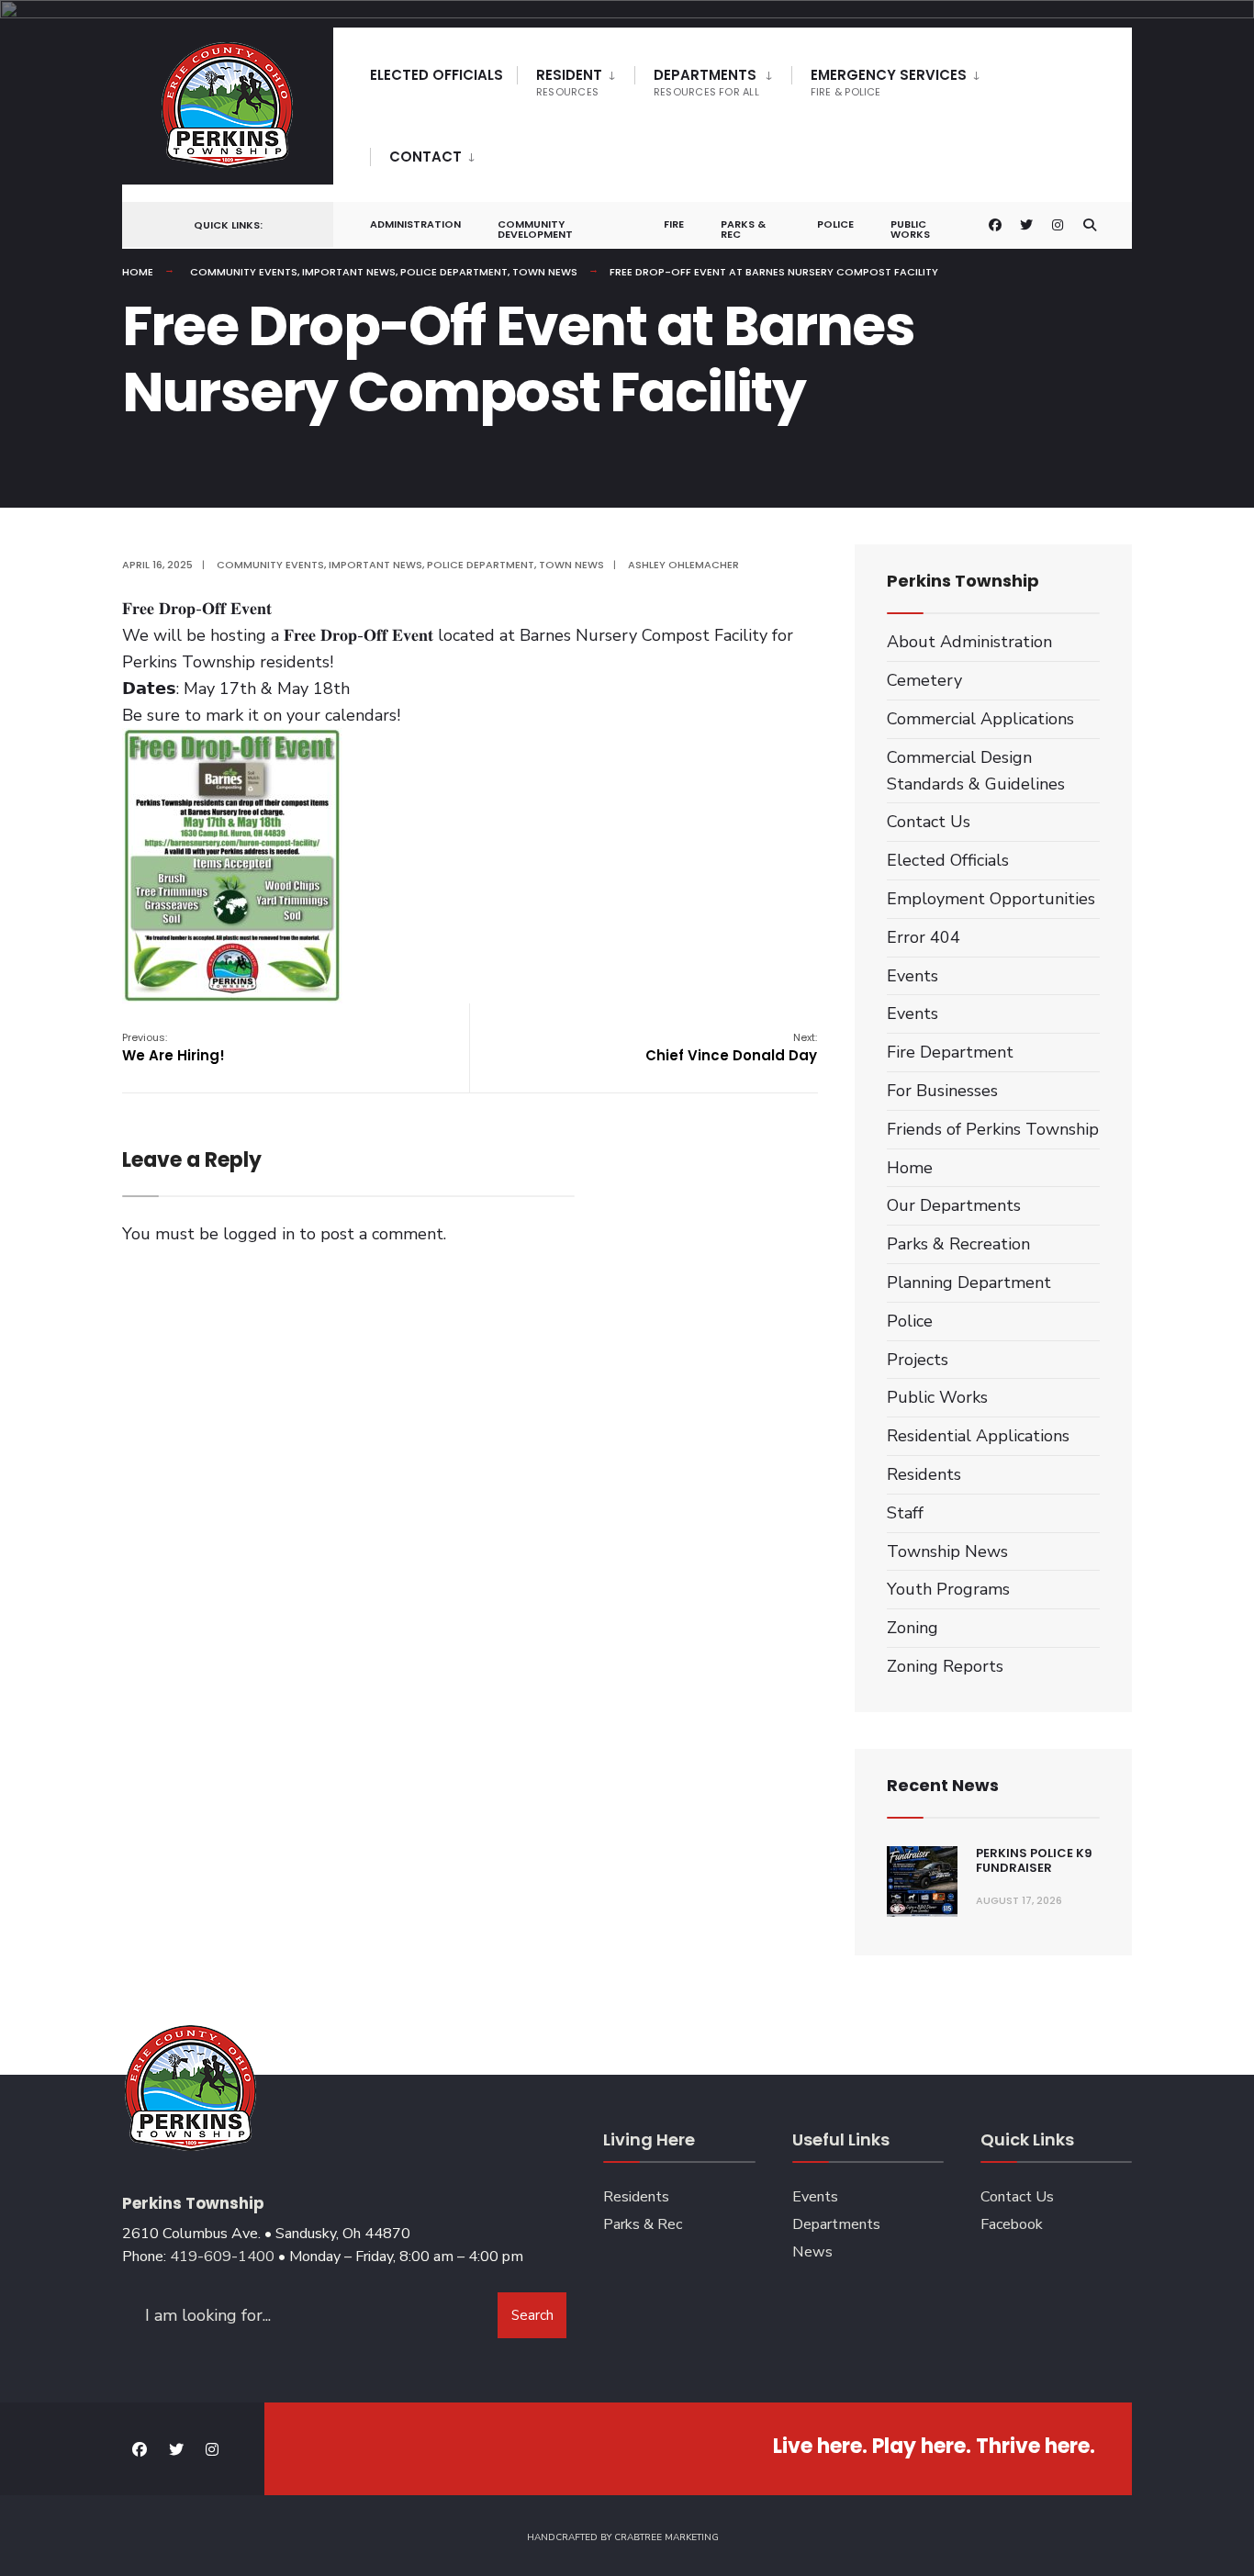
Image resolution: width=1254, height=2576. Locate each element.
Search (532, 2315)
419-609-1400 (222, 2257)
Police (835, 224)
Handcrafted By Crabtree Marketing (623, 2537)
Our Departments (954, 1205)
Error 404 (924, 937)
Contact (425, 157)
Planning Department (969, 1282)
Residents (924, 1474)
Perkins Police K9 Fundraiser (1034, 1860)
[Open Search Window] (1090, 225)
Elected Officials (437, 75)
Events (913, 976)
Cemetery (924, 680)
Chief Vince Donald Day (731, 1047)
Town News (545, 272)
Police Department (454, 272)
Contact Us (929, 822)
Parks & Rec (743, 229)
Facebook (1012, 2224)
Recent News (943, 1785)
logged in (259, 1234)
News (812, 2252)
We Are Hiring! (174, 1047)
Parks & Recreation (958, 1244)
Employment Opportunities (991, 899)
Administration (415, 224)
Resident (569, 82)
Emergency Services (889, 82)
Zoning (913, 1628)
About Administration (969, 642)
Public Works (910, 229)
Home (138, 272)
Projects (918, 1360)
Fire (674, 224)
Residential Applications (978, 1436)
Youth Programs (948, 1589)
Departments (706, 82)
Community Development (535, 229)
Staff (905, 1513)
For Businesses (942, 1091)
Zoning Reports (945, 1666)
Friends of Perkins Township (993, 1129)
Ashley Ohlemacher (683, 565)
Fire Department (950, 1052)
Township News (947, 1551)
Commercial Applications (980, 719)
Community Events (244, 272)
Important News (349, 272)
